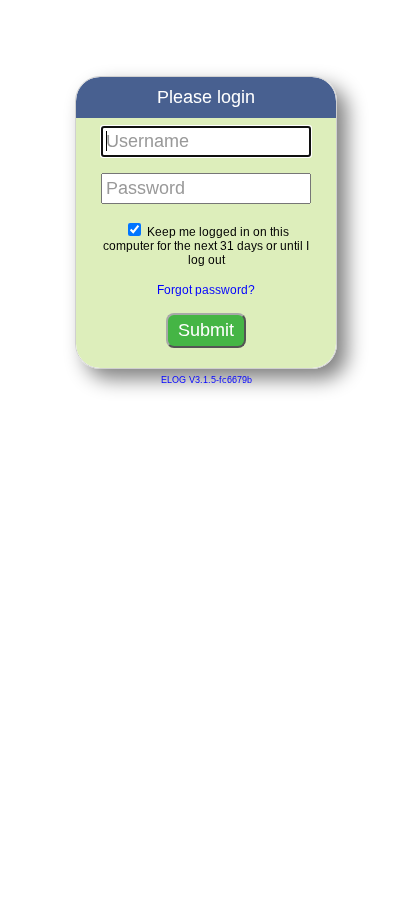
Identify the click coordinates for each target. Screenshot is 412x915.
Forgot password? (206, 290)
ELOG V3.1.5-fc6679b (206, 380)
